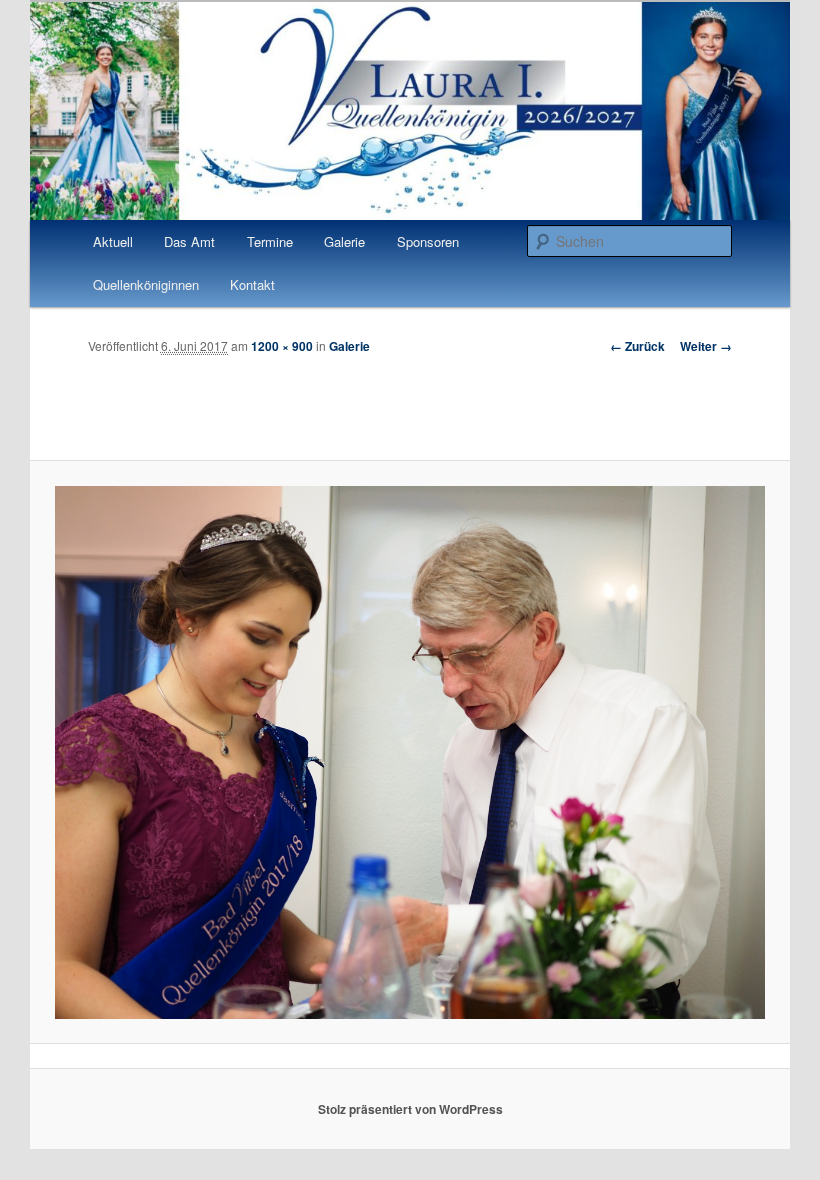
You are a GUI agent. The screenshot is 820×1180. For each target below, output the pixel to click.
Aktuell (113, 241)
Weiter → (706, 346)
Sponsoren (428, 241)
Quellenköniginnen (146, 284)
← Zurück (637, 346)
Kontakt (252, 284)
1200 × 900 (282, 346)
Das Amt (189, 241)
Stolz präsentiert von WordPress (410, 1109)
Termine (270, 241)
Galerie (344, 241)
